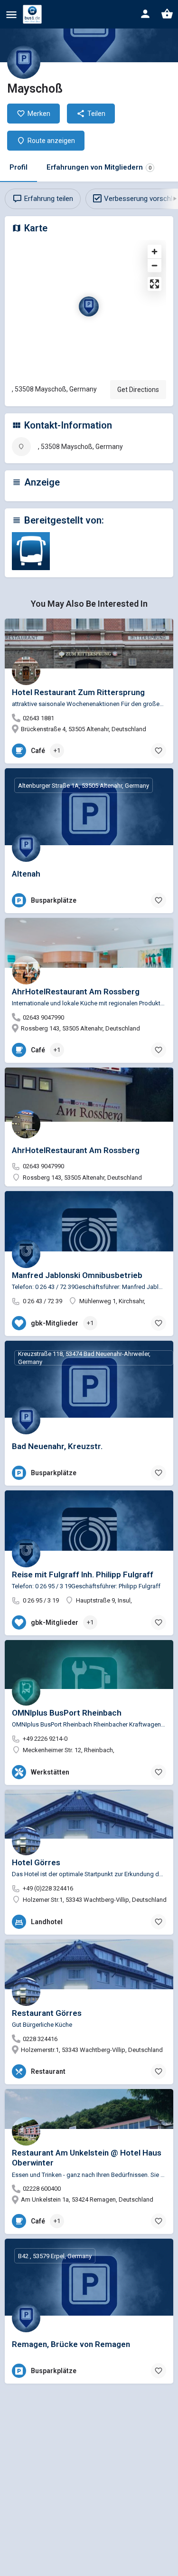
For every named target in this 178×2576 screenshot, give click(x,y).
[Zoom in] (155, 252)
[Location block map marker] (89, 306)
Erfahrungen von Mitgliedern (99, 167)
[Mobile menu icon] (11, 14)
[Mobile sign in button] (145, 14)
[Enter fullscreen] (155, 284)
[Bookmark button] (159, 751)
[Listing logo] (24, 62)
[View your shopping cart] (167, 14)
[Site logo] (33, 14)
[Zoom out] (155, 265)
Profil (19, 167)
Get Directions (138, 390)
